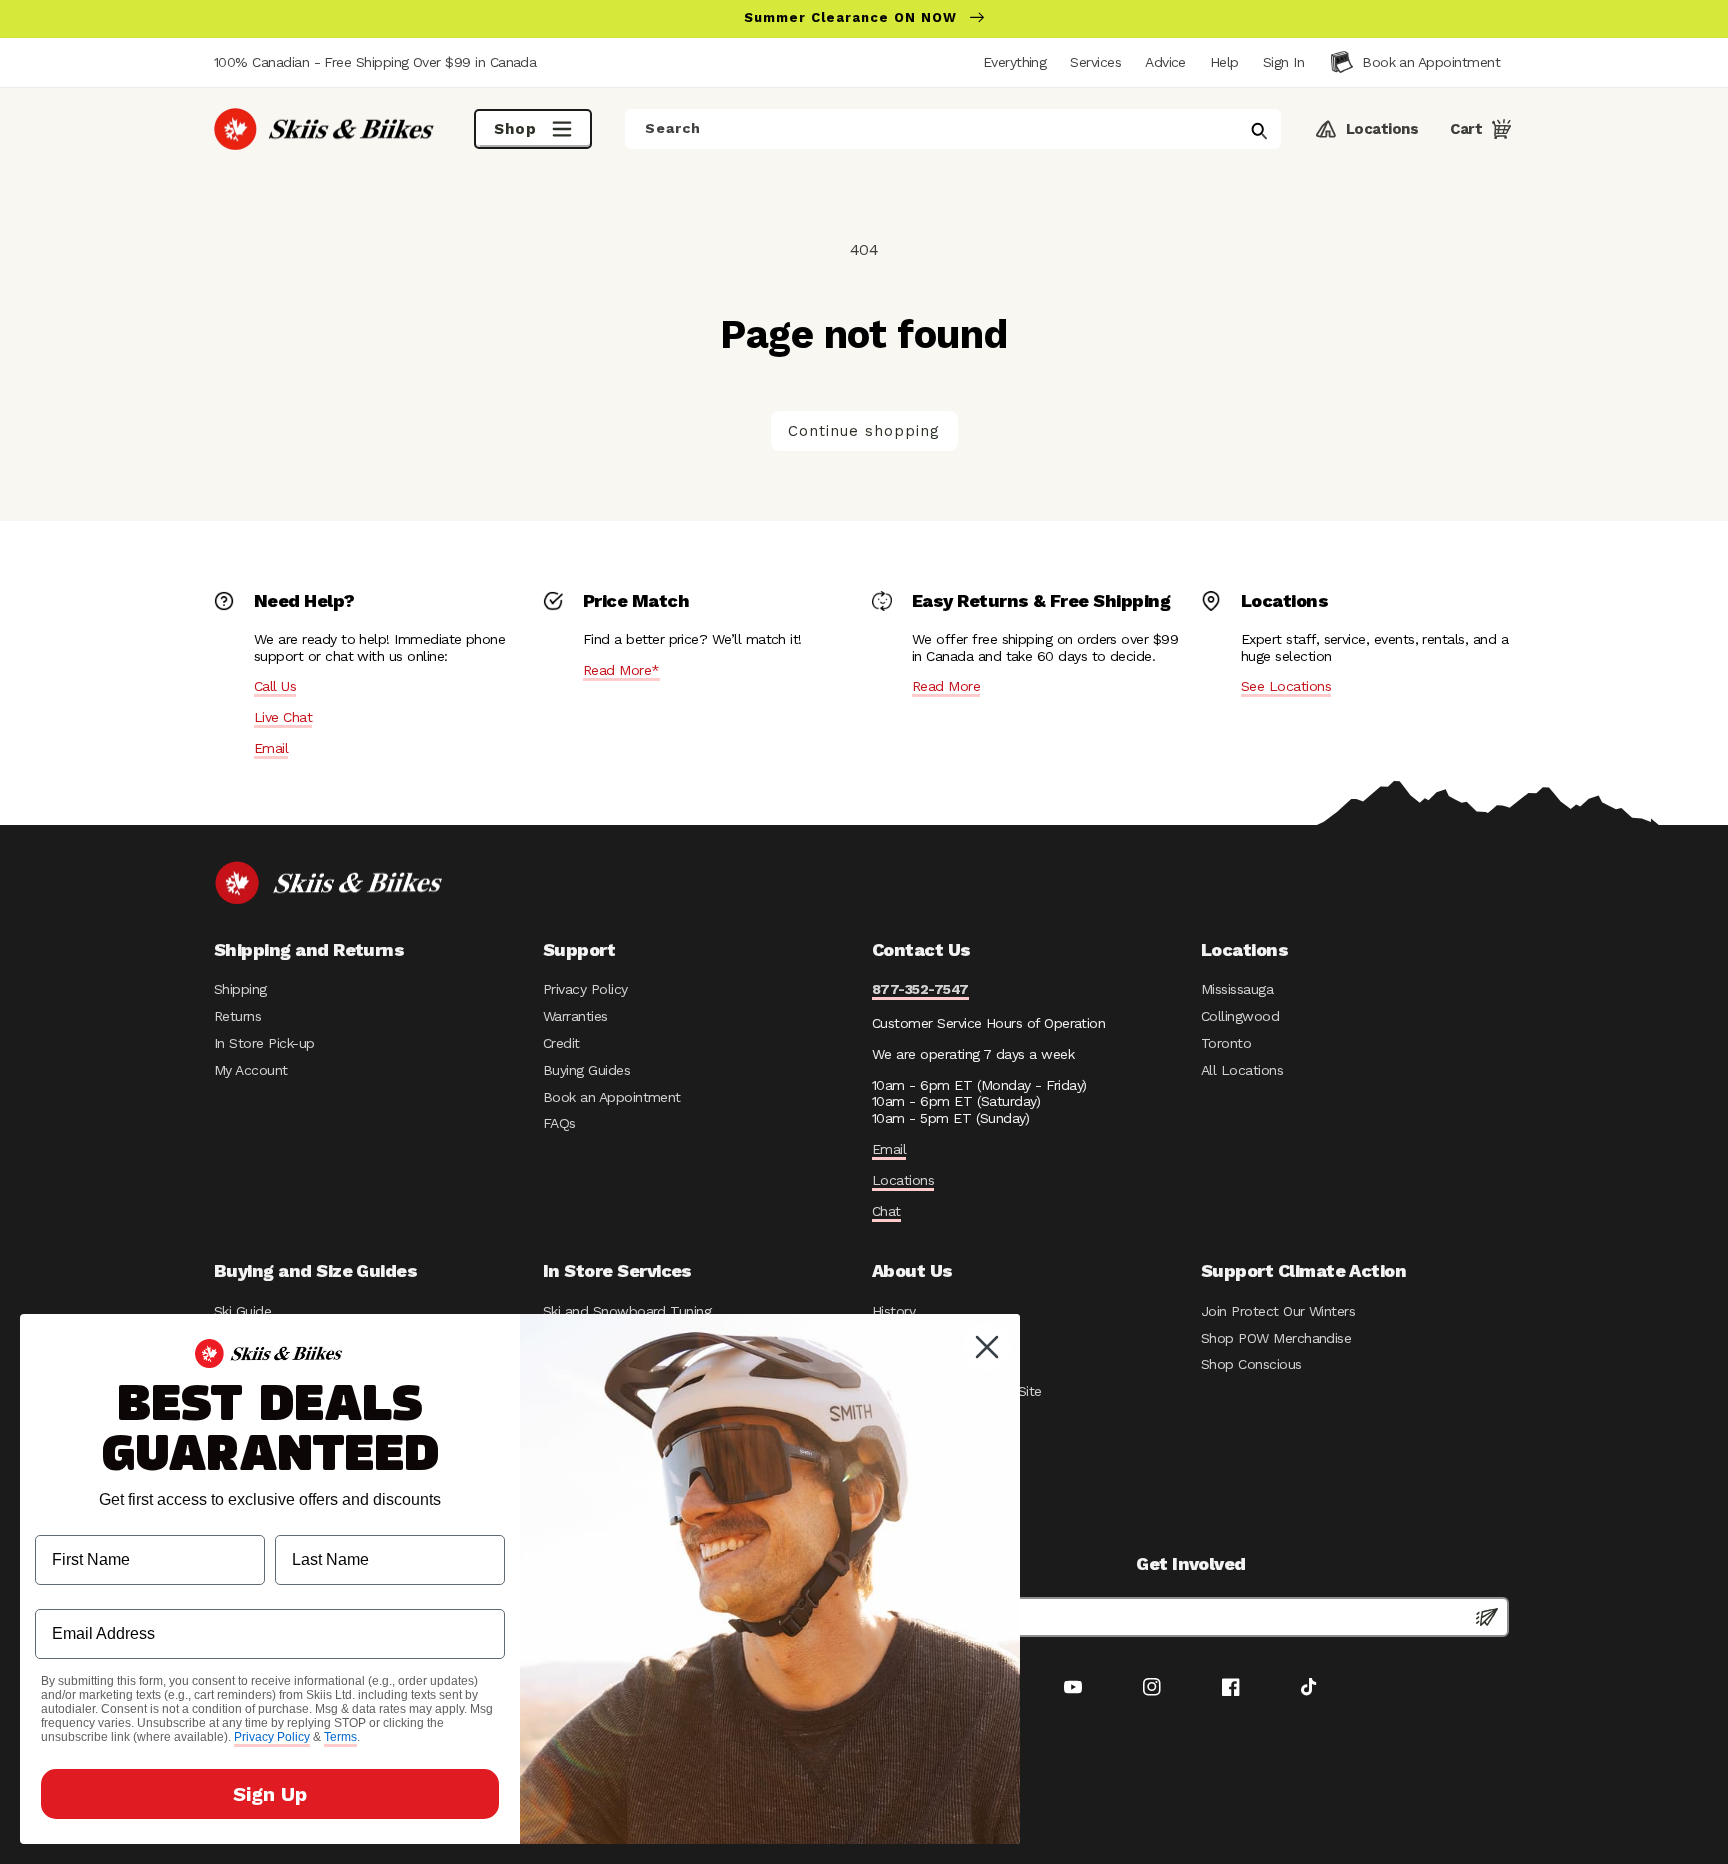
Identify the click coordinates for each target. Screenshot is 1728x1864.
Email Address (90, 1593)
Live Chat (283, 717)
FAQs (559, 1123)
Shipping (240, 989)
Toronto (1226, 1043)
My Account (251, 1070)
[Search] (1259, 131)
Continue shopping (864, 431)
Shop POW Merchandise (1276, 1338)
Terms (340, 1737)
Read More (946, 686)
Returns (237, 1016)
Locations (903, 1180)
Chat (886, 1211)
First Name (76, 1519)
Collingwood (1240, 1016)
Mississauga (1237, 989)
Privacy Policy (585, 989)
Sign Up (270, 1794)
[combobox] (953, 129)
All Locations (1242, 1070)
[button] (1283, 62)
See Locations (1286, 686)
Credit (561, 1043)
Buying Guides (586, 1070)
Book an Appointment (612, 1097)
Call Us (275, 686)
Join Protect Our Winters (1278, 1311)
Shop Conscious (1251, 1364)
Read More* (621, 670)
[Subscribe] (1487, 1617)
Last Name (315, 1519)
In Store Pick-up (264, 1043)
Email (271, 748)
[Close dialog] (987, 1347)
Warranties (575, 1016)
